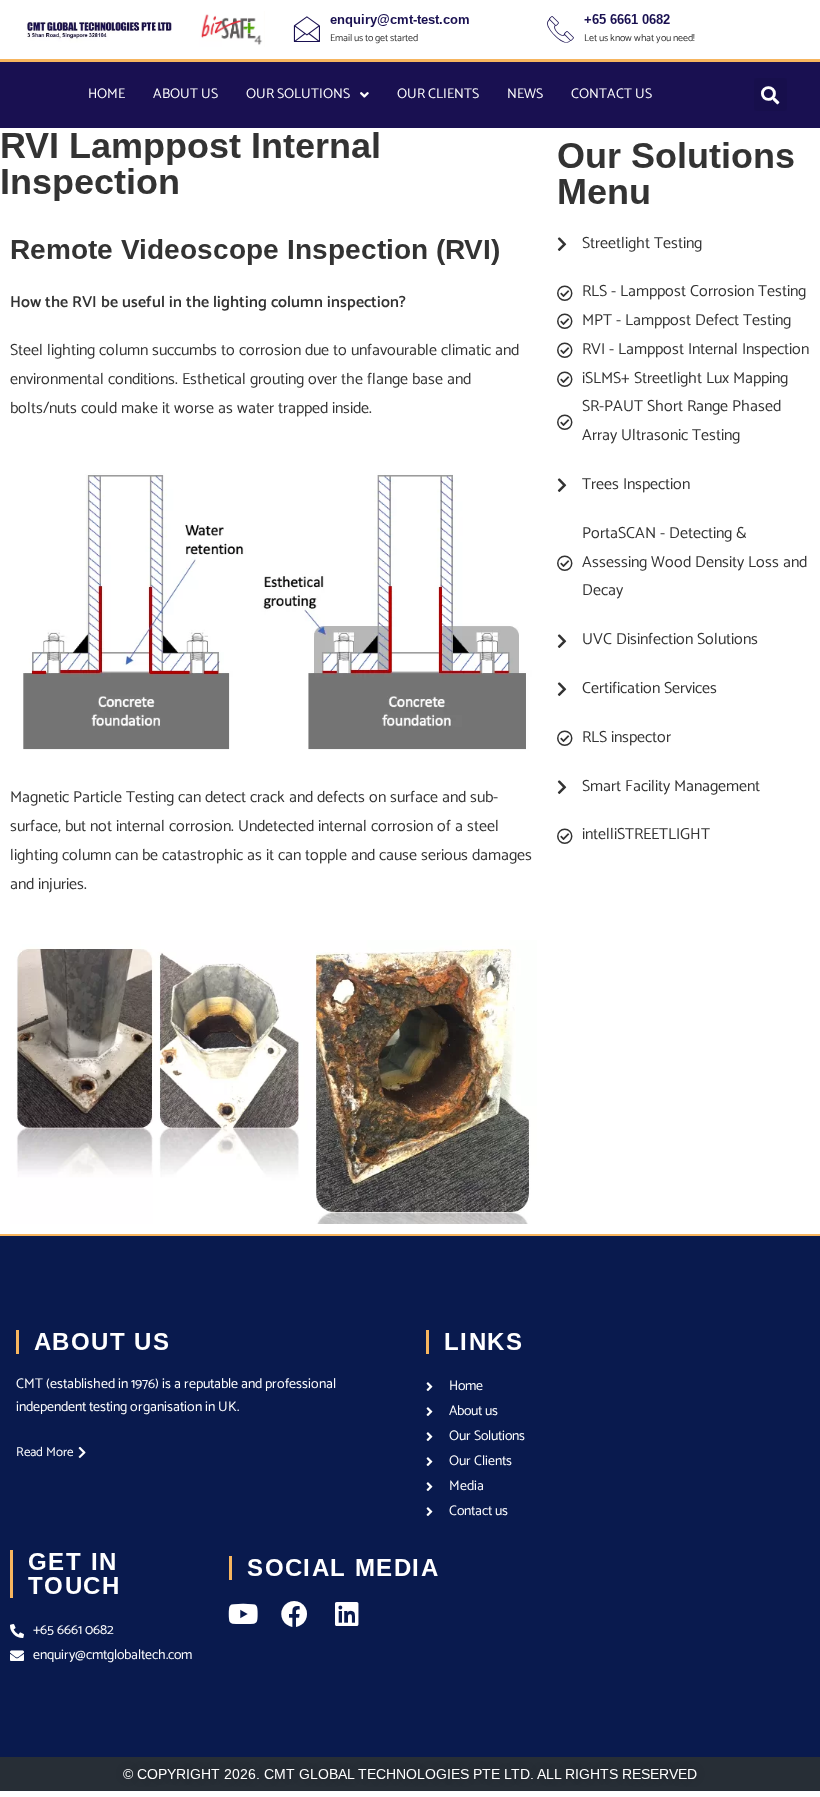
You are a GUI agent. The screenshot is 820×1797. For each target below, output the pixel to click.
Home (106, 94)
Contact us (611, 94)
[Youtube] (242, 1613)
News (525, 94)
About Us (185, 94)
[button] (770, 94)
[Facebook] (294, 1613)
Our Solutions (298, 94)
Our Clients (438, 94)
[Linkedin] (346, 1613)
